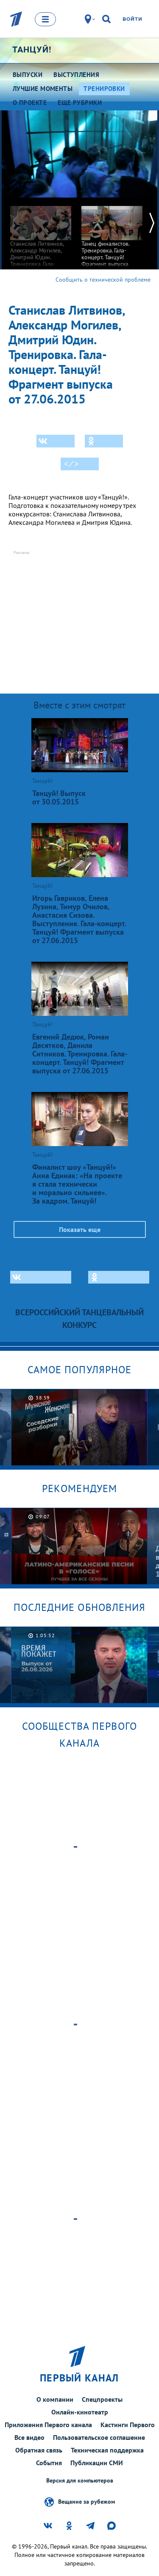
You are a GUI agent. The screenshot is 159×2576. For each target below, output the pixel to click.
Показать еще (80, 1229)
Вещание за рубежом (86, 2501)
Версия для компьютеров (80, 2481)
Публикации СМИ (97, 2463)
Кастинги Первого (128, 2425)
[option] (41, 243)
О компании (55, 2399)
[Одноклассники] (104, 441)
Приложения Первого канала (48, 2425)
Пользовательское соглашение (99, 2437)
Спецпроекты (102, 2399)
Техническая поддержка (107, 2450)
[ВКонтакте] (56, 441)
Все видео (29, 2437)
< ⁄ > (71, 464)
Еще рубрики (80, 103)
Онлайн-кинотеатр (80, 2412)
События (49, 2463)
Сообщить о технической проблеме (103, 280)
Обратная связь (39, 2450)
